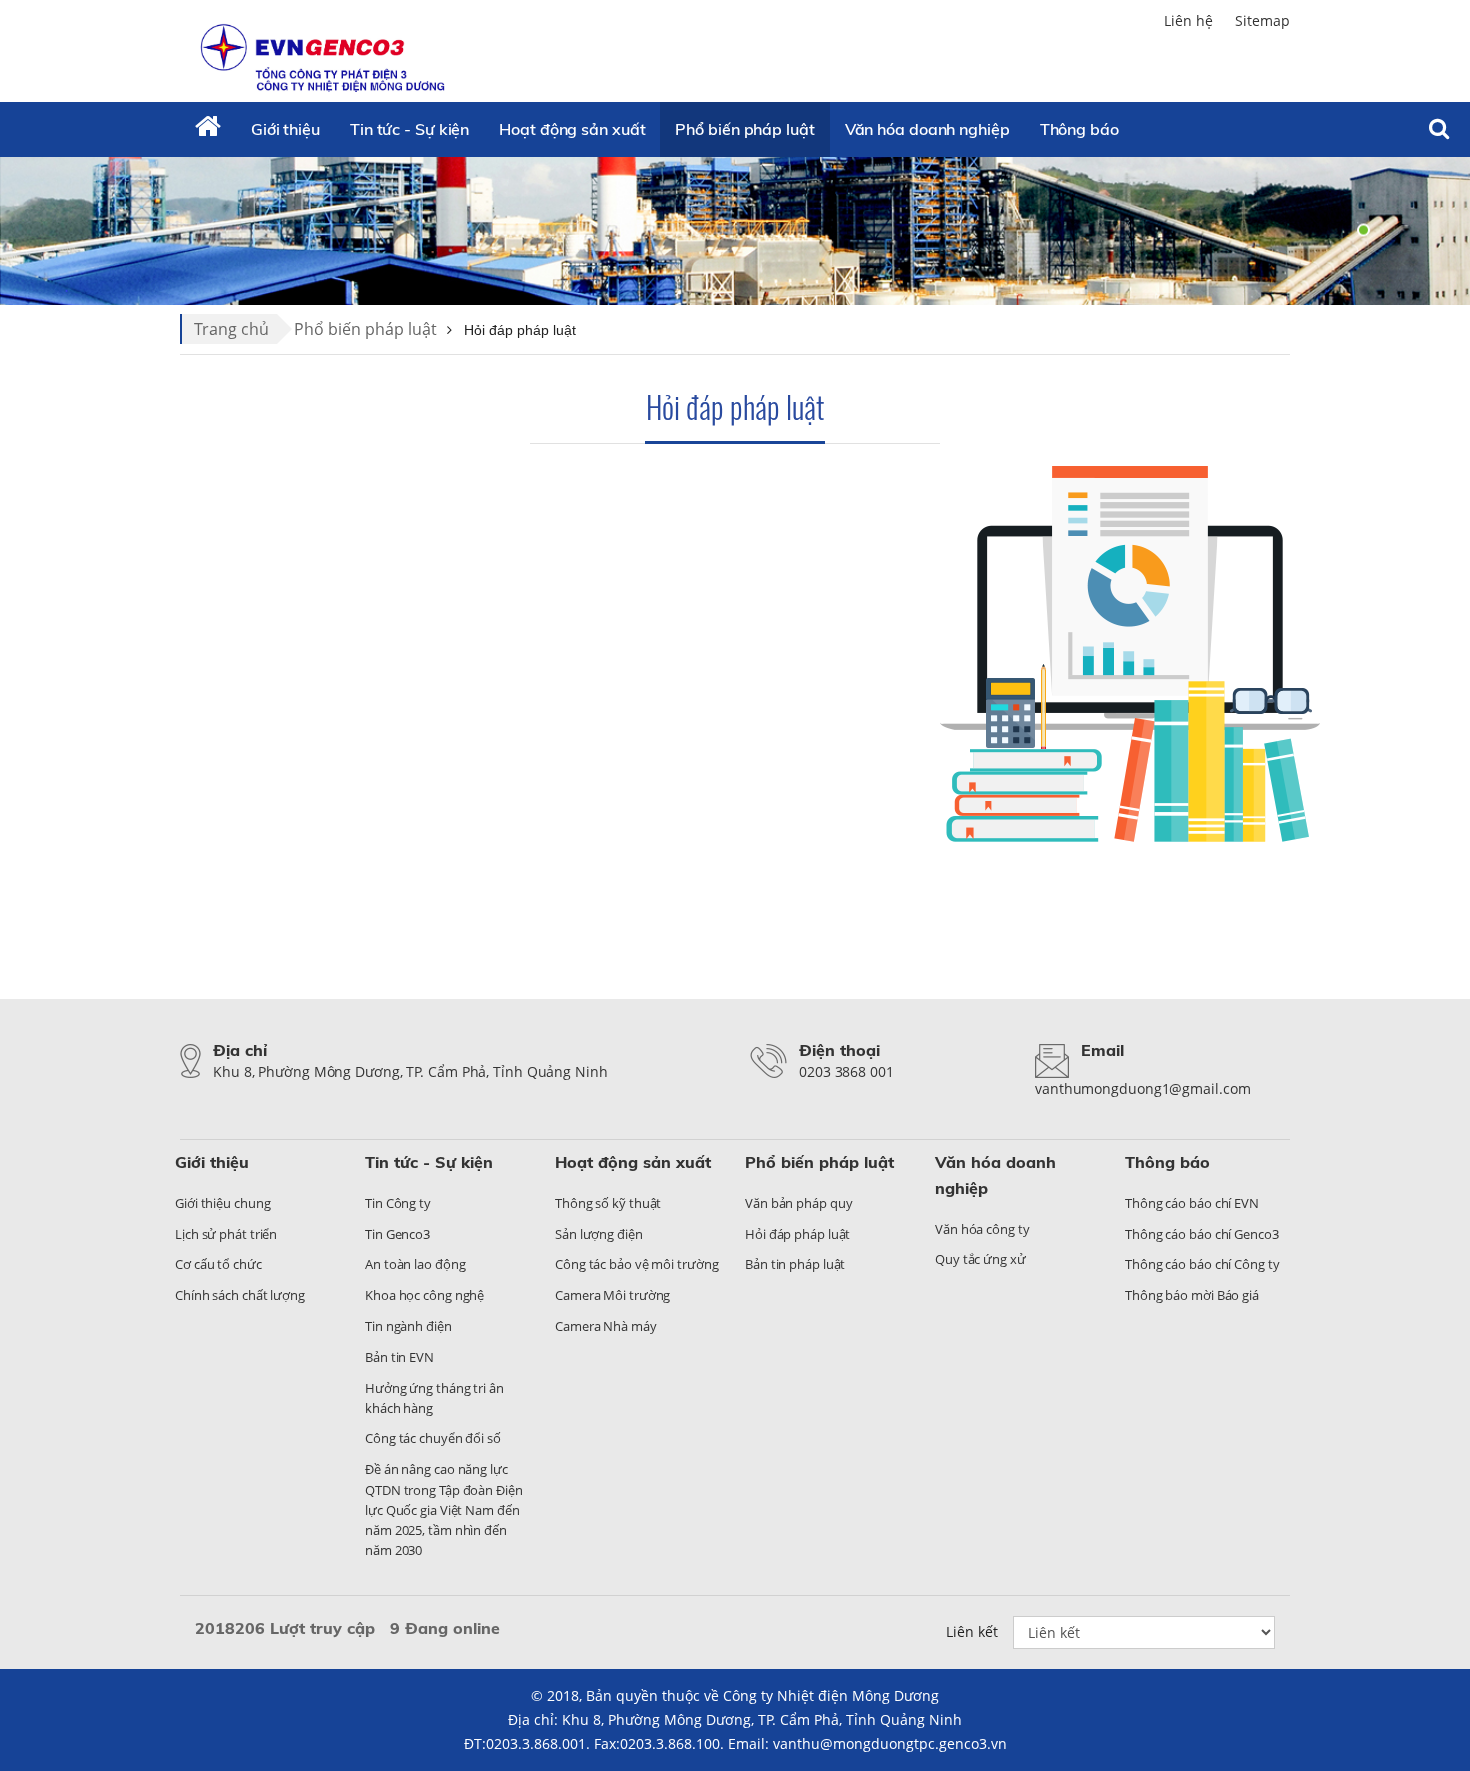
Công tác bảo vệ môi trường (636, 1264)
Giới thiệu (285, 129)
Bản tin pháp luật (795, 1264)
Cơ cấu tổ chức (218, 1264)
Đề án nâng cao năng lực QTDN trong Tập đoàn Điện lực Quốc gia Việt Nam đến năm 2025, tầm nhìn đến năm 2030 (444, 1509)
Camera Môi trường (612, 1295)
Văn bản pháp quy (798, 1203)
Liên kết (972, 1631)
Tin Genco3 (397, 1234)
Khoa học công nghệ (424, 1295)
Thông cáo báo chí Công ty (1202, 1264)
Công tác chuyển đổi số (433, 1438)
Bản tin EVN (399, 1357)
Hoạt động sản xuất (572, 129)
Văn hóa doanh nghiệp (927, 129)
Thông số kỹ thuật (608, 1203)
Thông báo (1079, 129)
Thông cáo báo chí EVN (1192, 1203)
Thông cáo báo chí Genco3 (1202, 1234)
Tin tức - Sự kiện (409, 129)
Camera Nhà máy (606, 1326)
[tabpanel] (735, 230)
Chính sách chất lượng (240, 1295)
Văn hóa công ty (982, 1229)
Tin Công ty (398, 1203)
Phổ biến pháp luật (744, 129)
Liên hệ (1188, 20)
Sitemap (1262, 20)
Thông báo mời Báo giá (1192, 1295)
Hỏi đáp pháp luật (735, 406)
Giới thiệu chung (222, 1203)
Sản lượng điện (599, 1234)
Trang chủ (231, 329)
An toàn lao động (415, 1264)
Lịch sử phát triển (226, 1234)
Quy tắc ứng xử (980, 1259)
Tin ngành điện (408, 1326)
